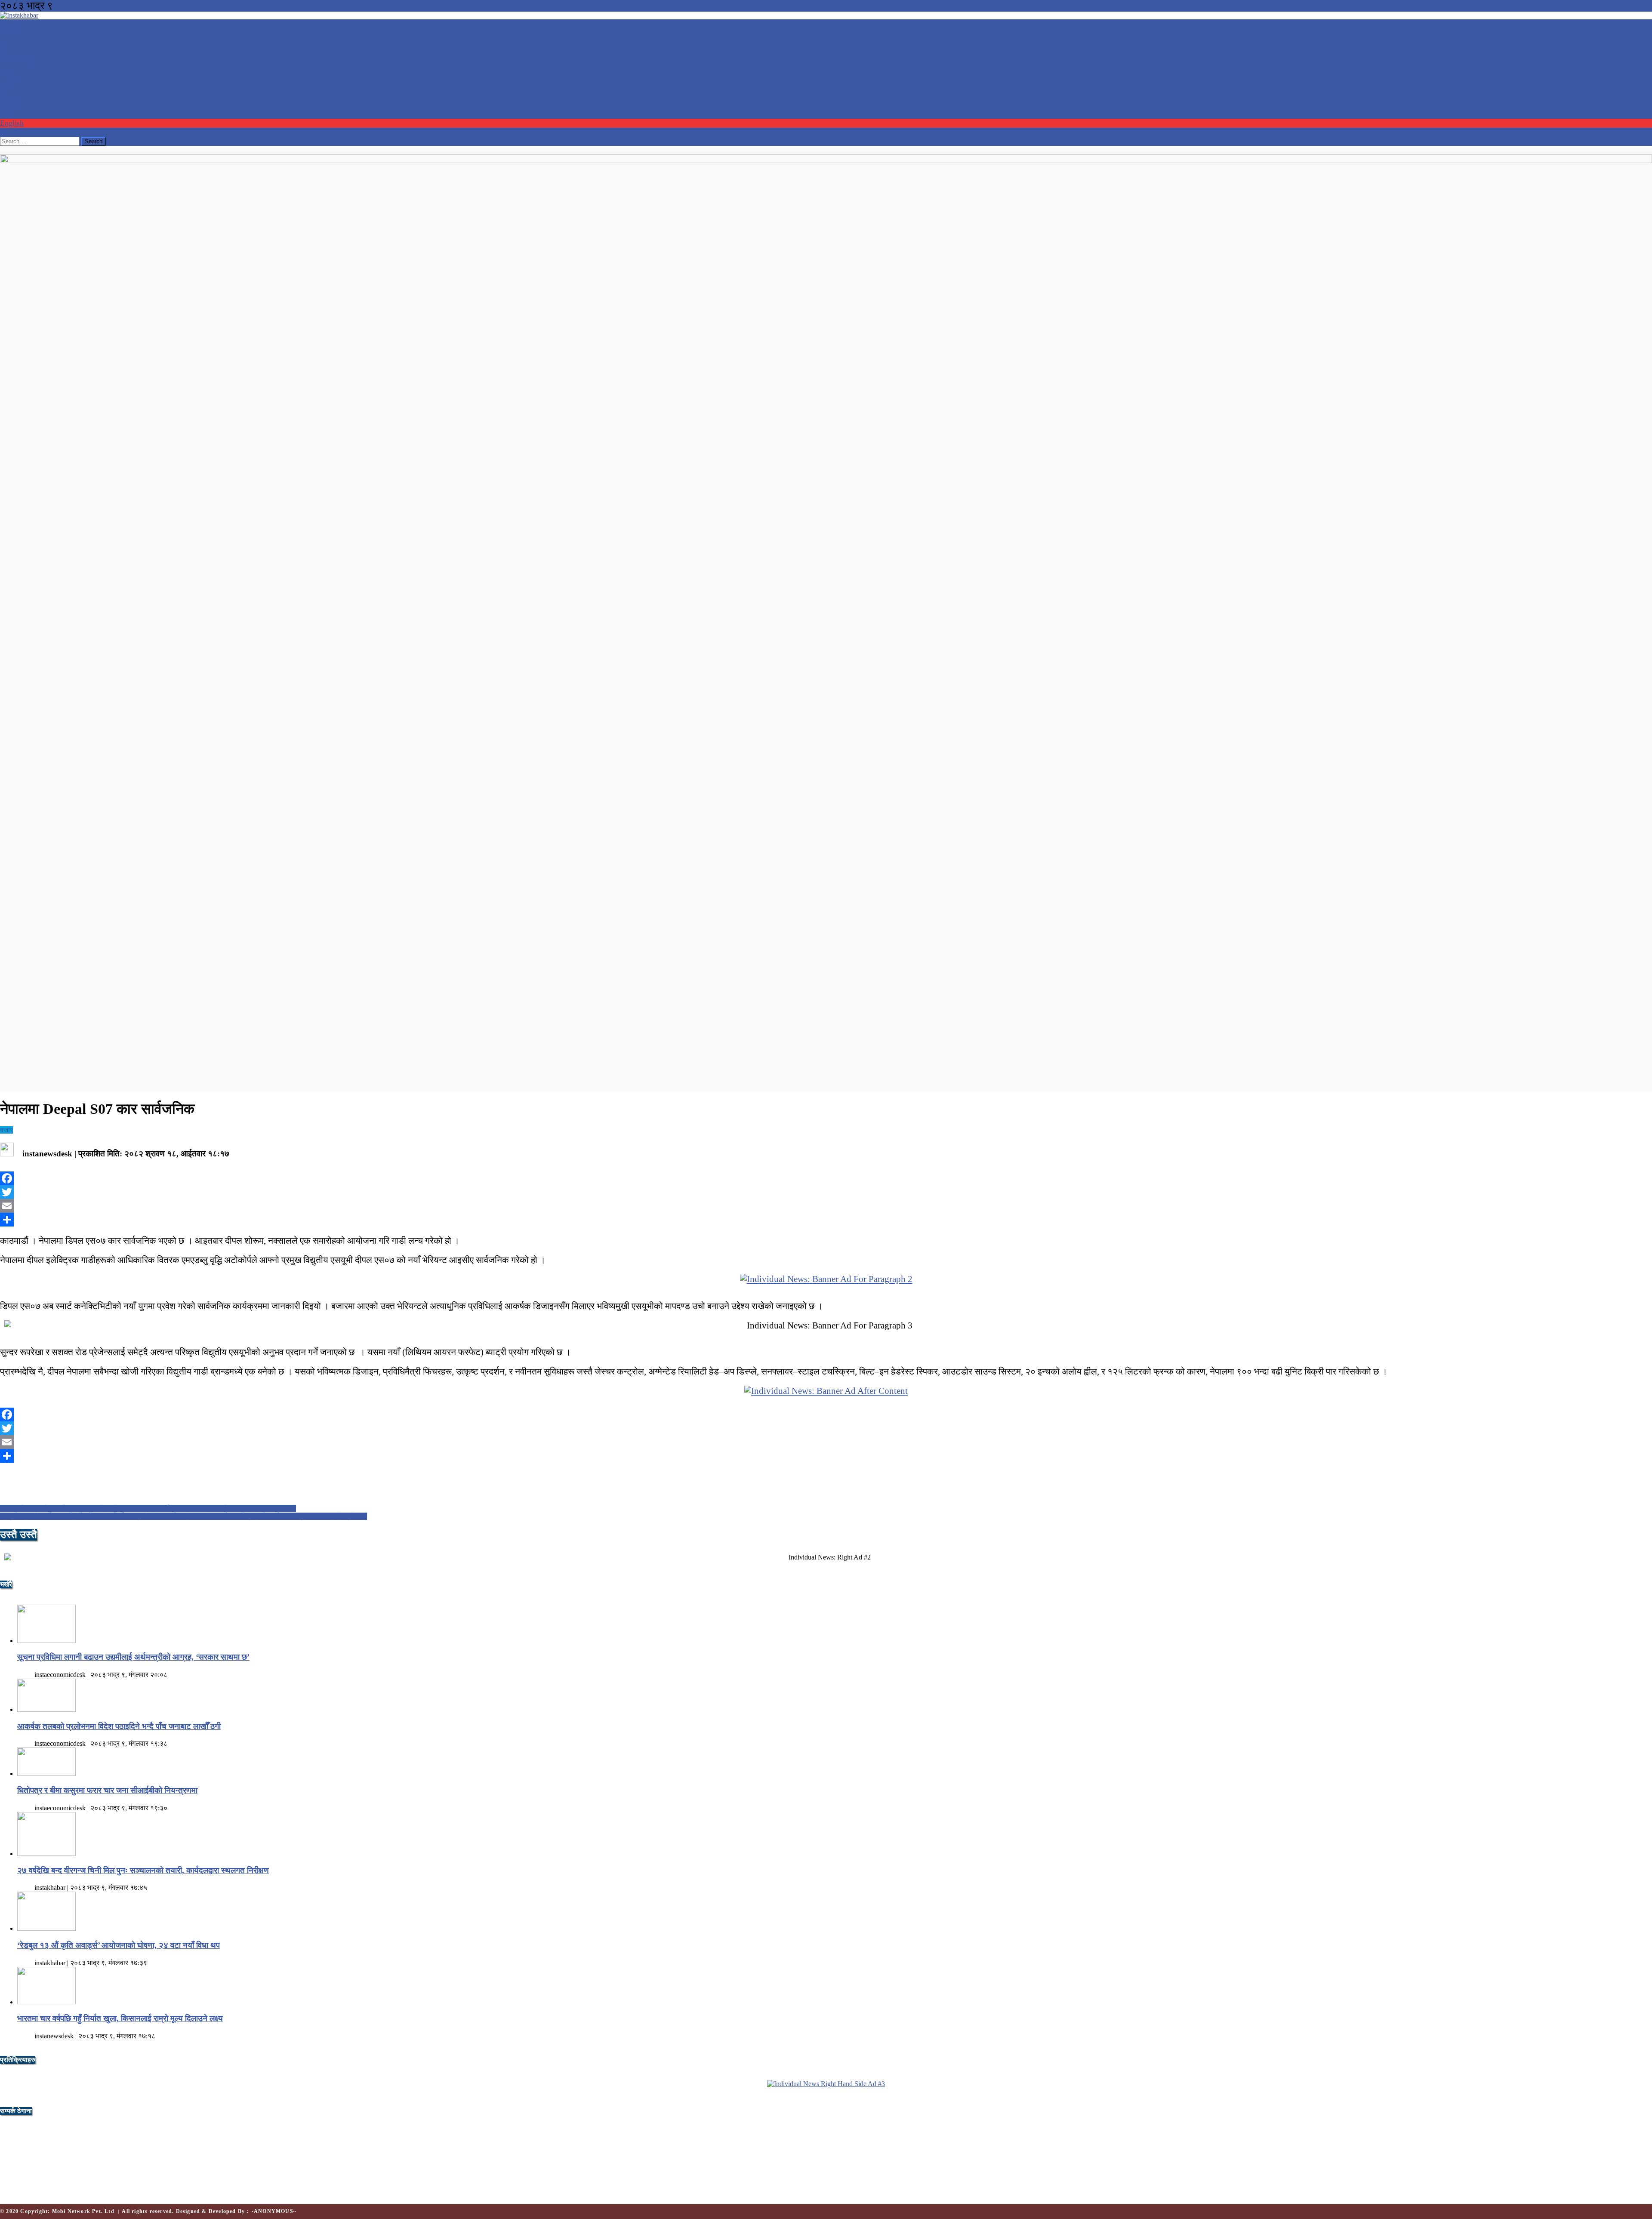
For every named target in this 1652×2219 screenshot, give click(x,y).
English (12, 123)
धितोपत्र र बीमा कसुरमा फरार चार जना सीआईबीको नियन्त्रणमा (107, 1790)
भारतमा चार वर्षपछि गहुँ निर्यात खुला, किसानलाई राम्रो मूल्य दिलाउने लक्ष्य (120, 2018)
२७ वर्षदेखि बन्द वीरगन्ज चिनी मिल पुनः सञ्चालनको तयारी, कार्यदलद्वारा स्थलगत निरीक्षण (143, 1870)
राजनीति (11, 33)
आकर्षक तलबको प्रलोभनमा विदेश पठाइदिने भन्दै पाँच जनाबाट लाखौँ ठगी (119, 1726)
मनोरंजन (12, 78)
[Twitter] (826, 1192)
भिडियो (9, 114)
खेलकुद (10, 96)
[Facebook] (826, 1178)
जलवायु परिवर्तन (22, 69)
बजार (6, 1130)
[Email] (826, 1206)
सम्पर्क (8, 132)
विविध (8, 105)
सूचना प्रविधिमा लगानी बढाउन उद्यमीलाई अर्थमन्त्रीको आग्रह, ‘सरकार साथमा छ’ (133, 1657)
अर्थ (5, 51)
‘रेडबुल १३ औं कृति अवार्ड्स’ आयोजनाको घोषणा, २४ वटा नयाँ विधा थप (119, 1945)
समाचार (10, 24)
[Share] (826, 1220)
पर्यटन (8, 42)
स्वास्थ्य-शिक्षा (18, 60)
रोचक (8, 87)
